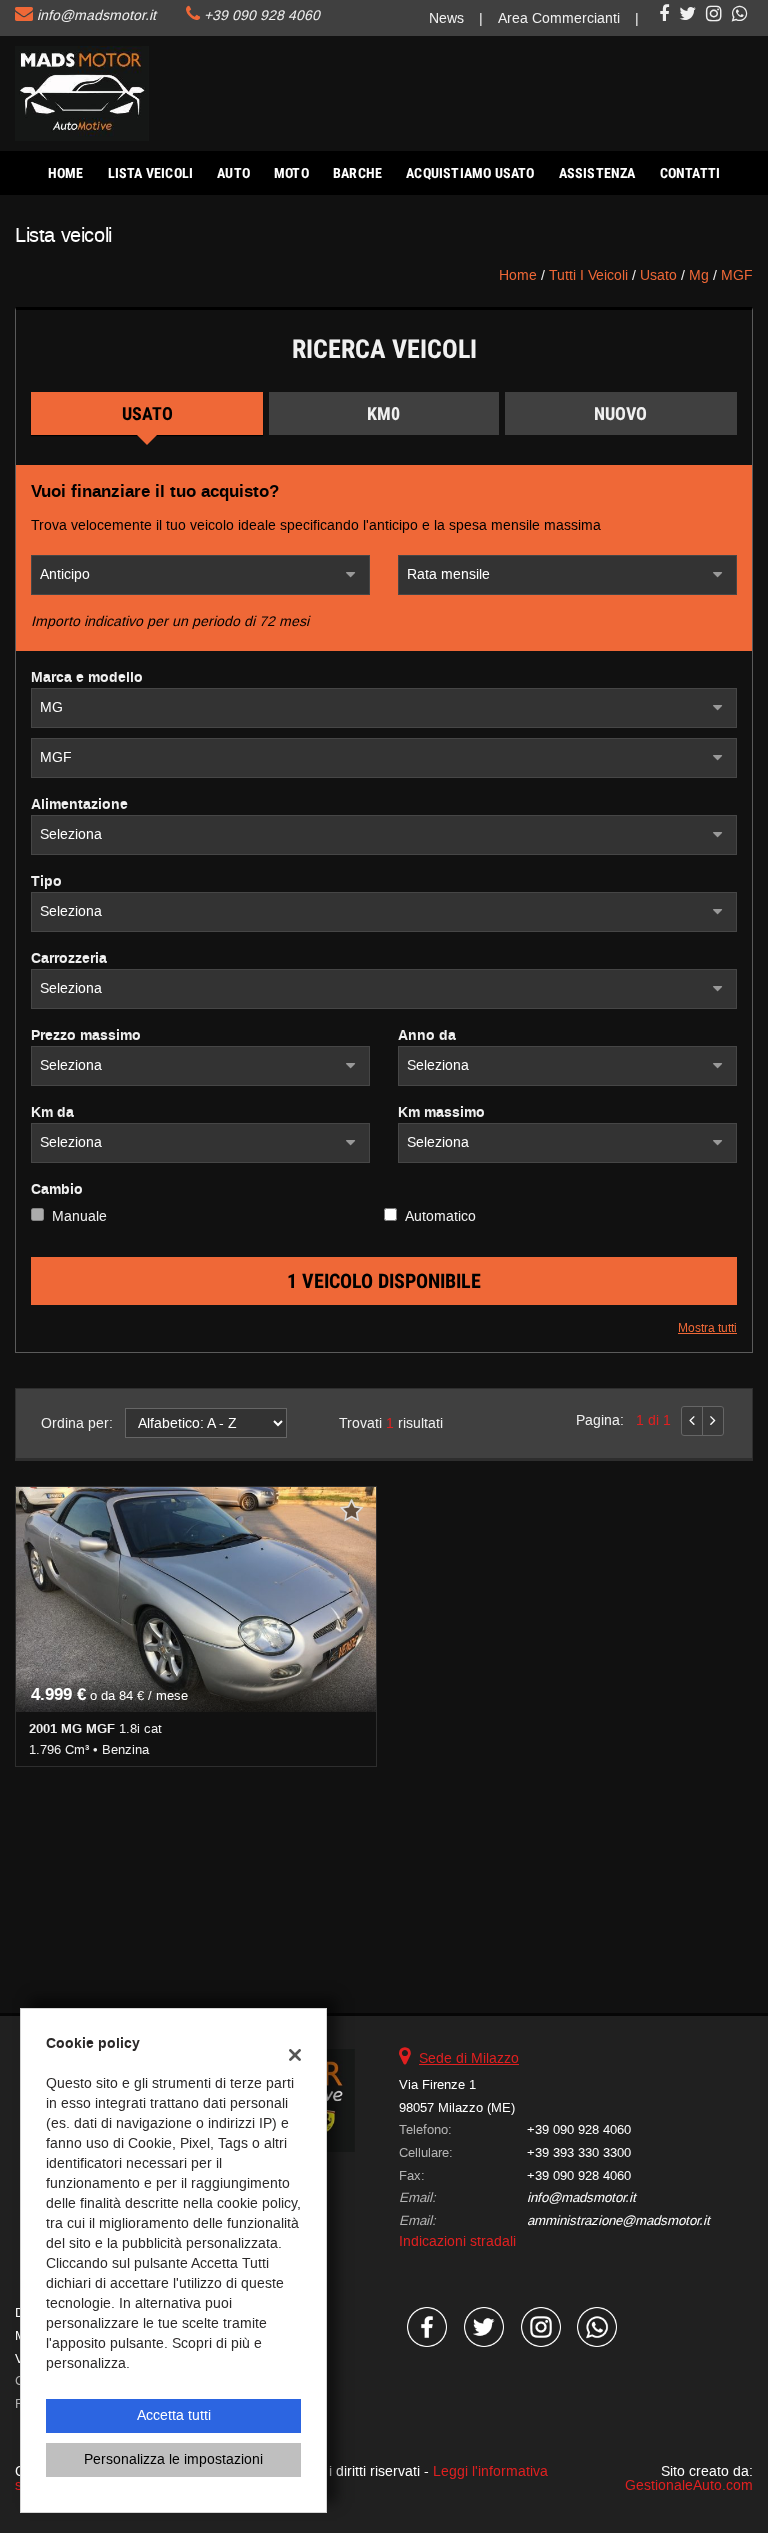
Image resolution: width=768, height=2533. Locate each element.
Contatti (690, 173)
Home (66, 173)
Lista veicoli (151, 173)
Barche (357, 173)
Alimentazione (79, 805)
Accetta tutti (174, 2415)
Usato (147, 413)
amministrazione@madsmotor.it (618, 2220)
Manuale (79, 1216)
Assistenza (597, 173)
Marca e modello (87, 678)
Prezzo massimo (86, 1036)
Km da (52, 1113)
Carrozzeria (69, 959)
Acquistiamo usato (470, 173)
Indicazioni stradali (457, 2241)
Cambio (57, 1190)
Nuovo (620, 413)
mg (699, 275)
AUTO (233, 173)
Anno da (427, 1036)
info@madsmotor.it (96, 15)
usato (658, 275)
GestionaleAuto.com (689, 2485)
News (446, 18)
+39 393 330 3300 (579, 2152)
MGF (737, 275)
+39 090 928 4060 (262, 15)
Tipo (46, 882)
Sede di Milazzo (469, 2058)
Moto (291, 173)
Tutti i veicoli (588, 275)
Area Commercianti (559, 18)
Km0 (383, 413)
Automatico (440, 1216)
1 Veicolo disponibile (384, 1281)
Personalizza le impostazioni (173, 2459)
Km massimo (441, 1113)
